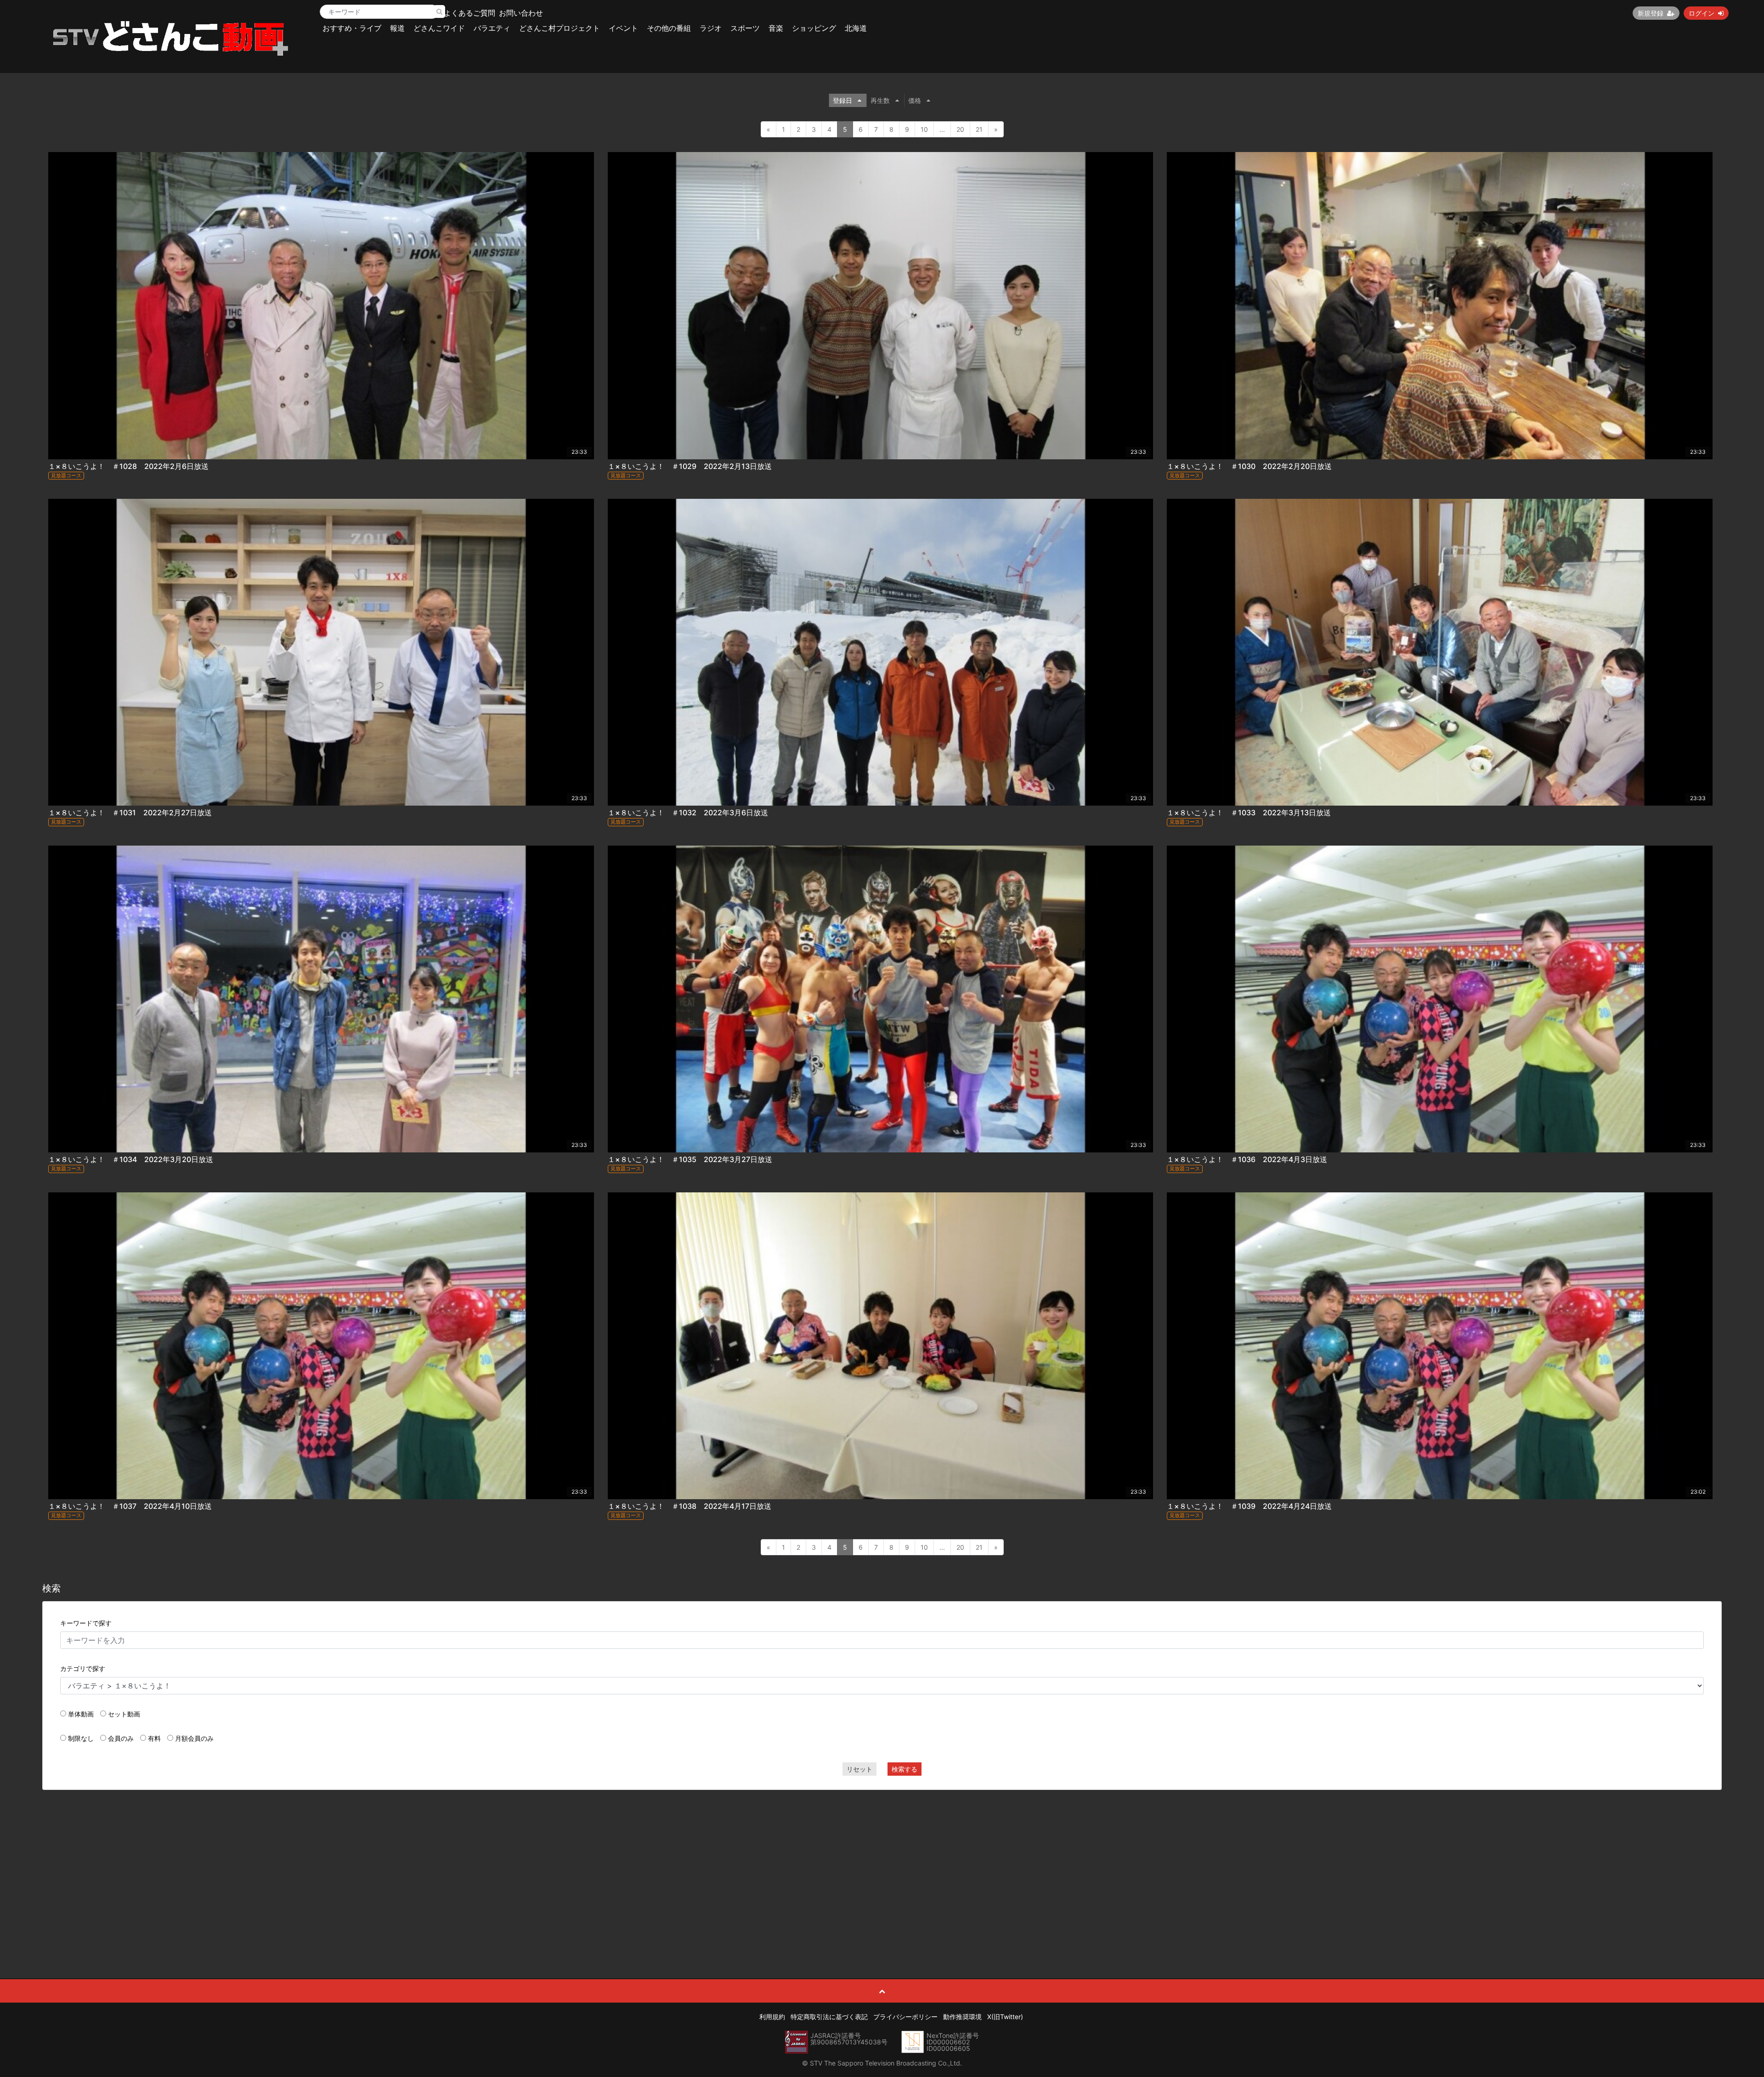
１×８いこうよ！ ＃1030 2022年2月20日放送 (1249, 466)
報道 (397, 28)
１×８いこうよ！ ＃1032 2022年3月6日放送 (688, 813)
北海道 (856, 28)
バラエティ (492, 28)
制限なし (81, 1738)
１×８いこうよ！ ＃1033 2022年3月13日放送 (1249, 813)
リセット (859, 1769)
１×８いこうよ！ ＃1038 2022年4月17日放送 (690, 1506)
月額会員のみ (194, 1738)
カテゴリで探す (83, 1668)
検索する (905, 1769)
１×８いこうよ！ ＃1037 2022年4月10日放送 (130, 1506)
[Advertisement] (882, 1863)
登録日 (842, 100)
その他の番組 (669, 28)
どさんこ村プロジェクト (560, 28)
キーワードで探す (86, 1623)
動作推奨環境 (962, 2017)
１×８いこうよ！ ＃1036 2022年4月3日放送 (1247, 1159)
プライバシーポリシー (905, 2017)
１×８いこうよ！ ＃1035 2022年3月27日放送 (690, 1159)
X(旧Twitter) (1005, 2017)
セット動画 (124, 1714)
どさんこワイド (439, 28)
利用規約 (772, 2017)
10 (924, 129)
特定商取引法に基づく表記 (829, 2017)
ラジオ (711, 28)
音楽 (776, 28)
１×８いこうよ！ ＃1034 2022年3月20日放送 (131, 1159)
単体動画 (81, 1714)
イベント (623, 28)
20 (960, 129)
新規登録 (1651, 13)
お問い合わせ (521, 13)
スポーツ (745, 28)
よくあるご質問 (469, 13)
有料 (154, 1738)
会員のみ (121, 1738)
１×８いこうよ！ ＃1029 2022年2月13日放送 (690, 466)
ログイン (1702, 13)
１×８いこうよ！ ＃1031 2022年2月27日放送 (130, 813)
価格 (915, 100)
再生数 (880, 100)
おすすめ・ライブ (352, 28)
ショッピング (814, 28)
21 (979, 129)
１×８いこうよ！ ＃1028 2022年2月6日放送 (128, 466)
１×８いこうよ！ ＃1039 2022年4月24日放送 (1249, 1506)
